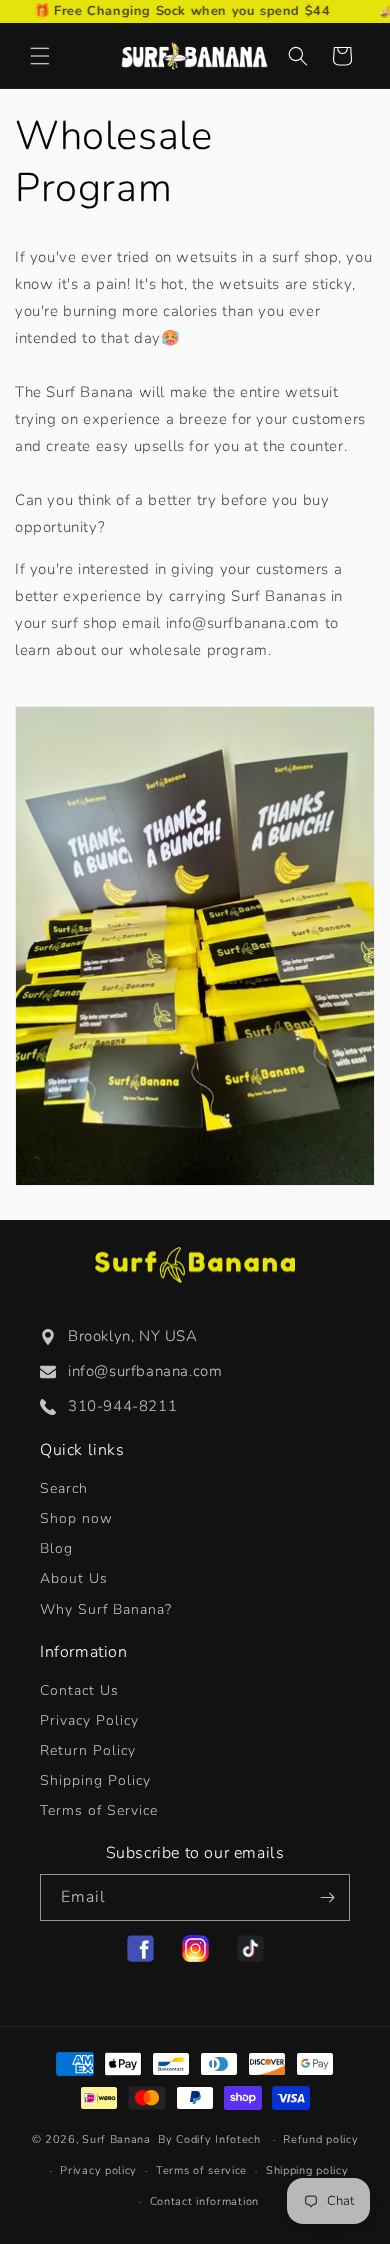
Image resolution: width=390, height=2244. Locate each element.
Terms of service (201, 2170)
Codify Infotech (218, 2139)
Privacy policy (98, 2170)
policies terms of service (99, 1810)
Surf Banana (116, 2139)
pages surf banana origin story (74, 1578)
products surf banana (76, 1518)
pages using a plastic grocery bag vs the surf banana (106, 1609)
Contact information (204, 2201)
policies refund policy (88, 1750)
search (64, 1488)
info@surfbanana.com (145, 1371)
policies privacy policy (89, 1720)
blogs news (56, 1548)
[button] (40, 56)
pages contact (79, 1690)
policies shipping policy (95, 1780)
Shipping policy (307, 2170)
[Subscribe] (327, 1897)
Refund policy (320, 2139)
